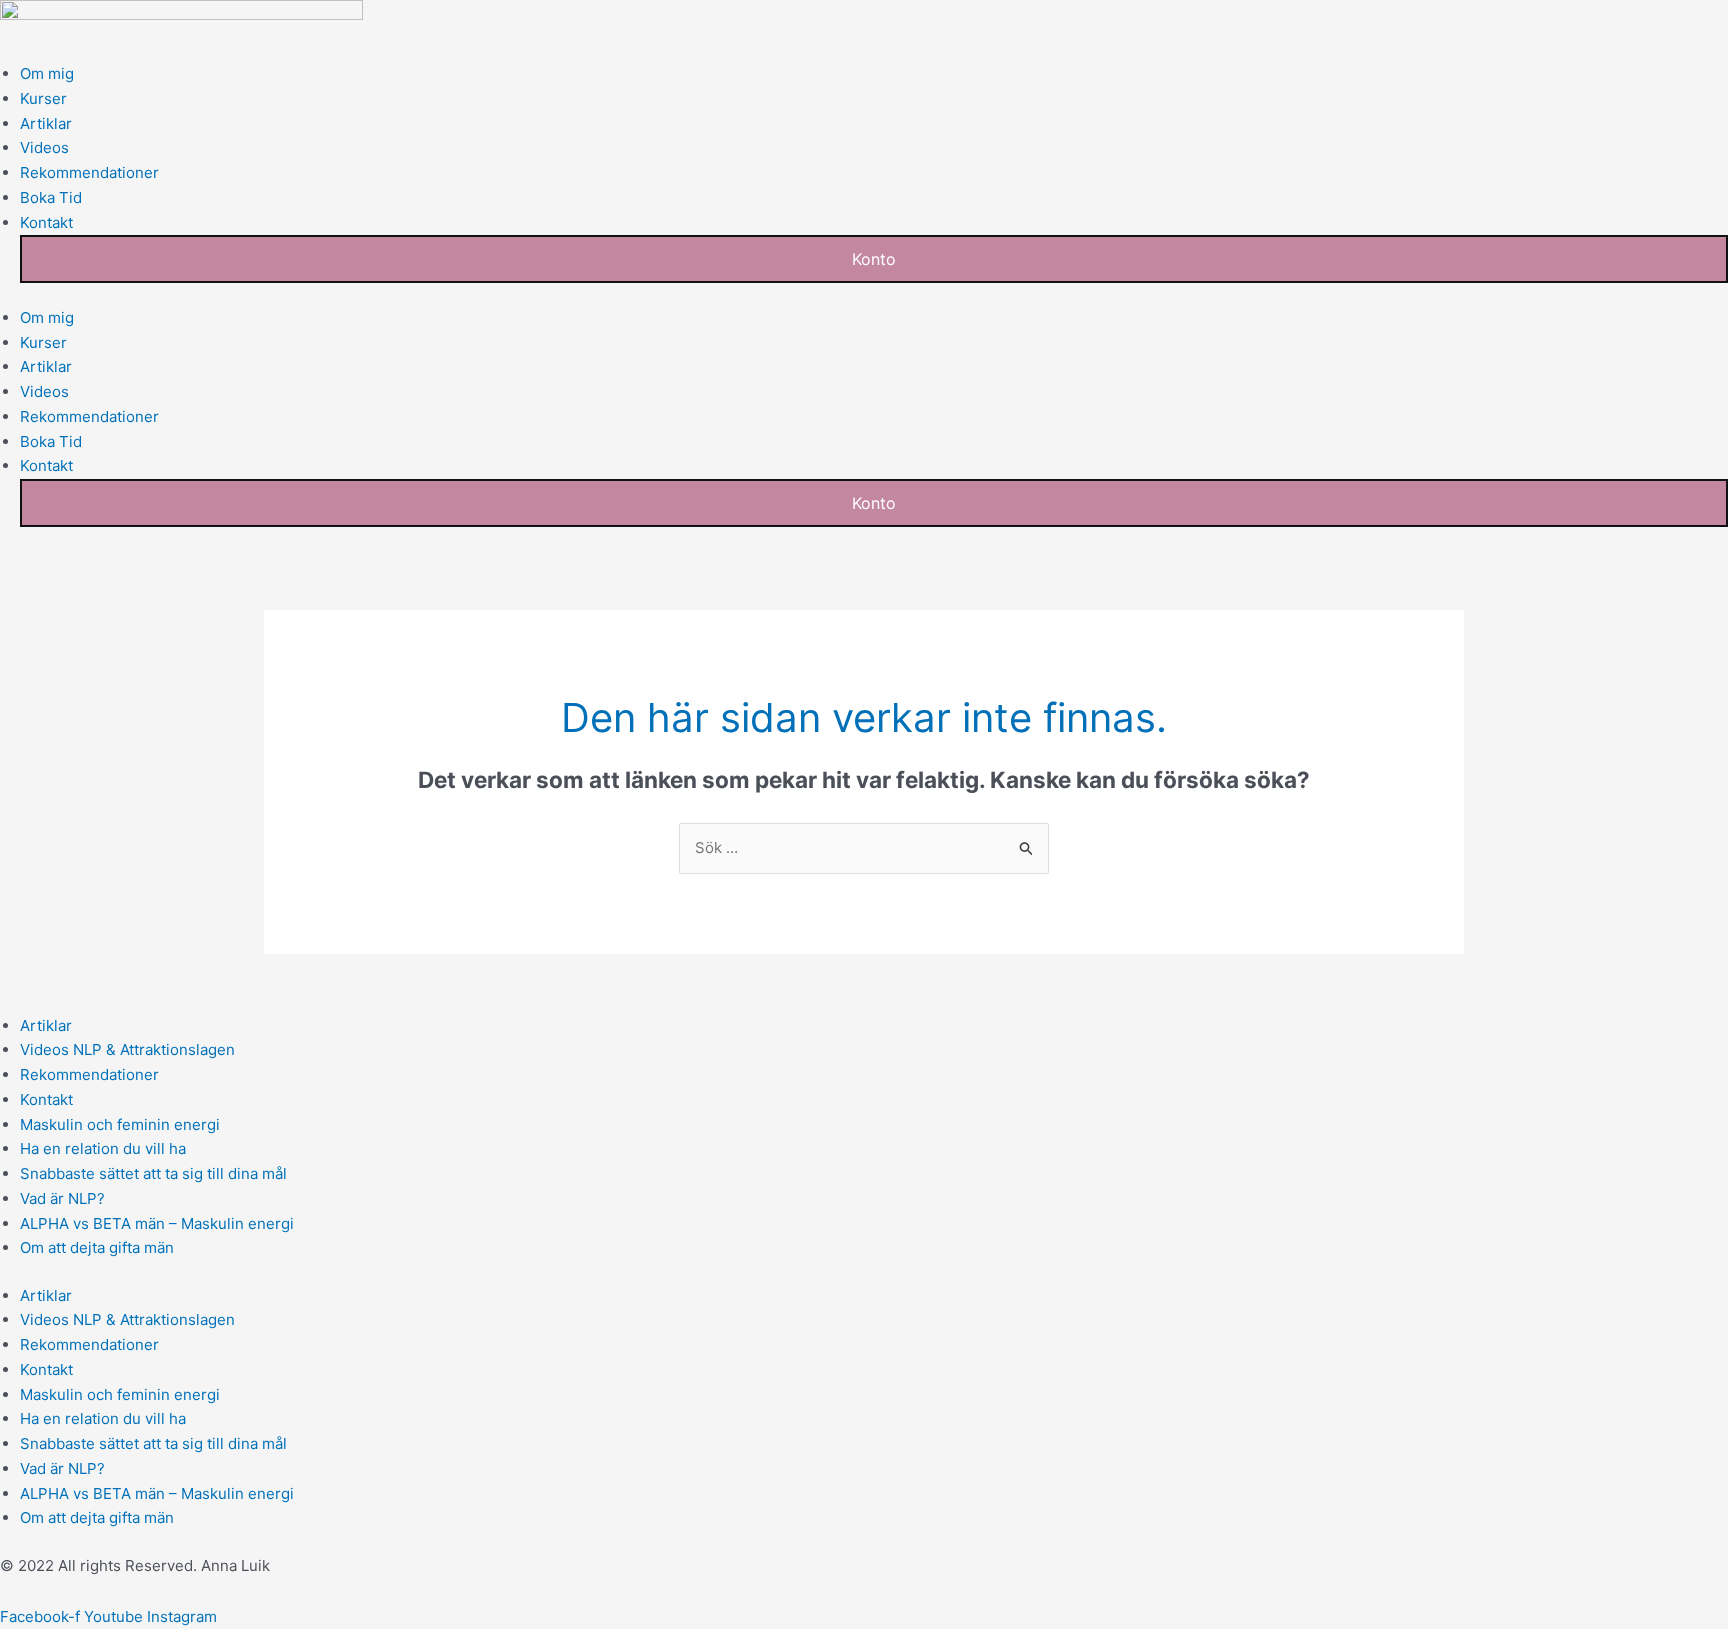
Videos (44, 147)
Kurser (43, 98)
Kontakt (46, 222)
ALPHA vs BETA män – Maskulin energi (157, 1223)
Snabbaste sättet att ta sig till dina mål (153, 1173)
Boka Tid (51, 197)
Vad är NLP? (62, 1198)
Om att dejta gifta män (97, 1247)
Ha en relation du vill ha (103, 1148)
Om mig (47, 73)
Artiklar (46, 123)
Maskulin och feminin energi (120, 1124)
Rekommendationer (89, 172)
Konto (874, 259)
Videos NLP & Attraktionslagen (127, 1049)
